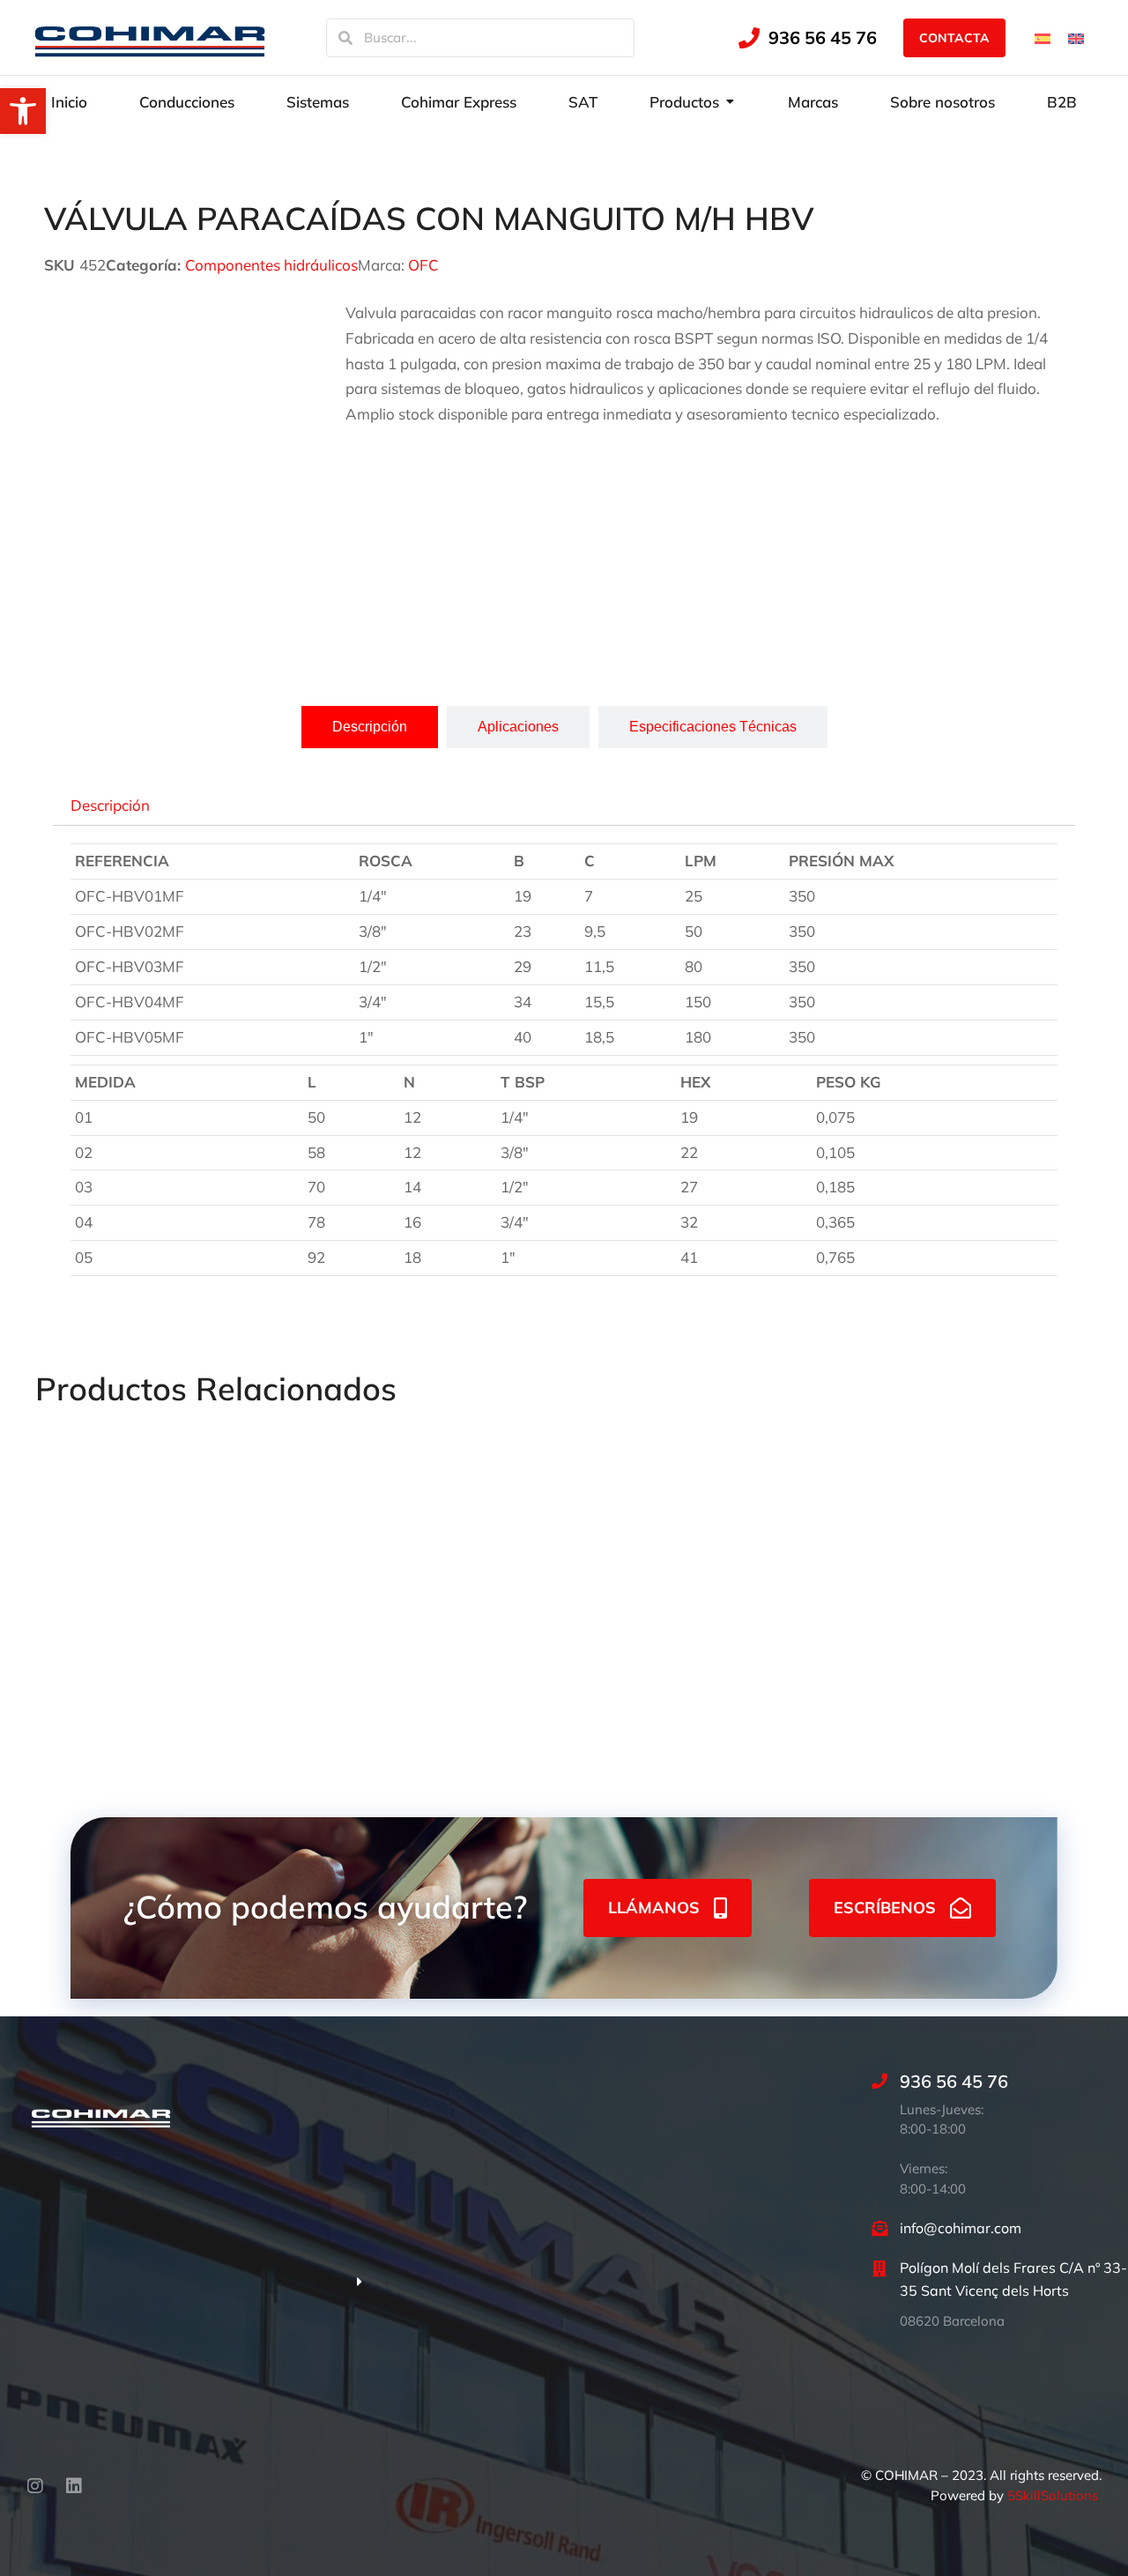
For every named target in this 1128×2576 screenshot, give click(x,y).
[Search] (345, 38)
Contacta (954, 38)
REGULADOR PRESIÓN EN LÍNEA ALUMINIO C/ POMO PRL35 (563, 1625)
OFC (423, 265)
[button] (23, 111)
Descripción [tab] (110, 804)
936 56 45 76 (823, 37)
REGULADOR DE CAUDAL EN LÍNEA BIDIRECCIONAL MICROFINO (128, 1625)
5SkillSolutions (1053, 2495)
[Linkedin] (74, 2486)
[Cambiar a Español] (1043, 37)
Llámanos (654, 1908)
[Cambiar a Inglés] (1076, 37)
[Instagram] (35, 2486)
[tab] (370, 727)
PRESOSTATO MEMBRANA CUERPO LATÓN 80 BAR (330, 1625)
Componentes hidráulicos (271, 265)
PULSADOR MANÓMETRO (779, 1599)
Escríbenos (885, 1908)
